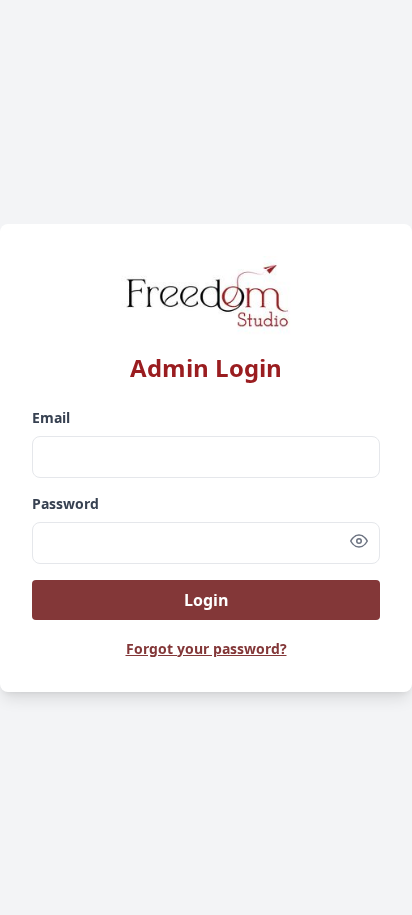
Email (51, 417)
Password (65, 503)
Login (206, 600)
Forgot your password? (206, 648)
